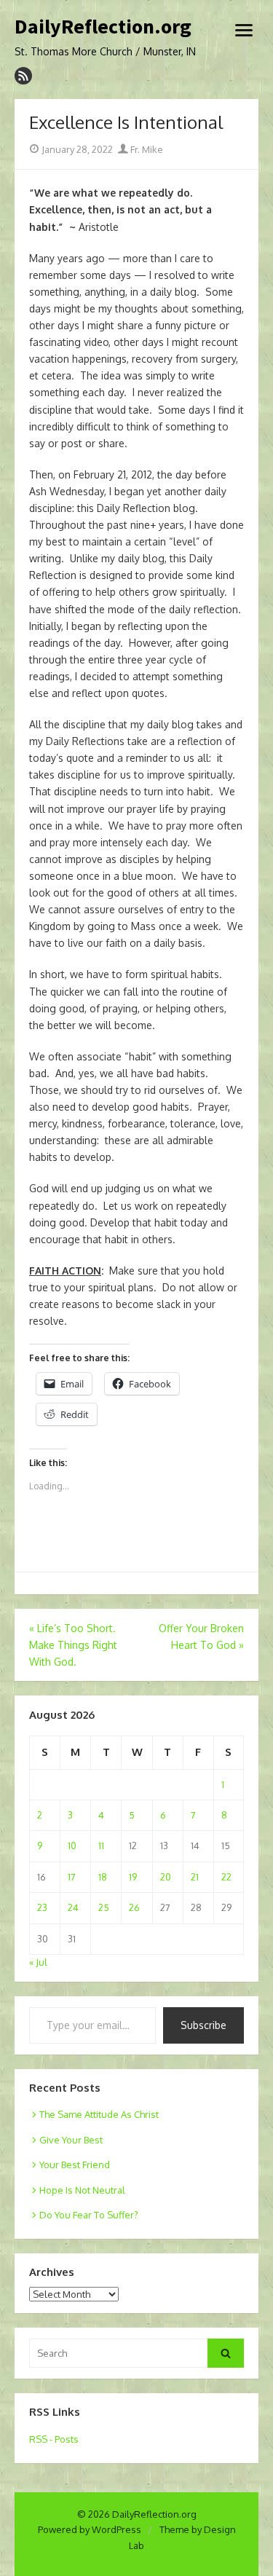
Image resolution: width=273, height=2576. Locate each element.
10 (72, 1846)
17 (72, 1877)
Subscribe (203, 2025)
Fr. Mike (146, 149)
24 (73, 1907)
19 (133, 1877)
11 (101, 1846)
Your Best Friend (75, 2165)
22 (226, 1877)
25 (104, 1907)
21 (195, 1877)
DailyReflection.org (103, 27)
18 (103, 1877)
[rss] (23, 76)
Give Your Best (71, 2140)
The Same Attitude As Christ (99, 2114)
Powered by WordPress (90, 2529)
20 (166, 1877)
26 (134, 1907)
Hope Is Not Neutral (82, 2190)
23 (42, 1907)
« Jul (38, 1962)
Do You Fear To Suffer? (89, 2215)
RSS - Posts (54, 2439)
